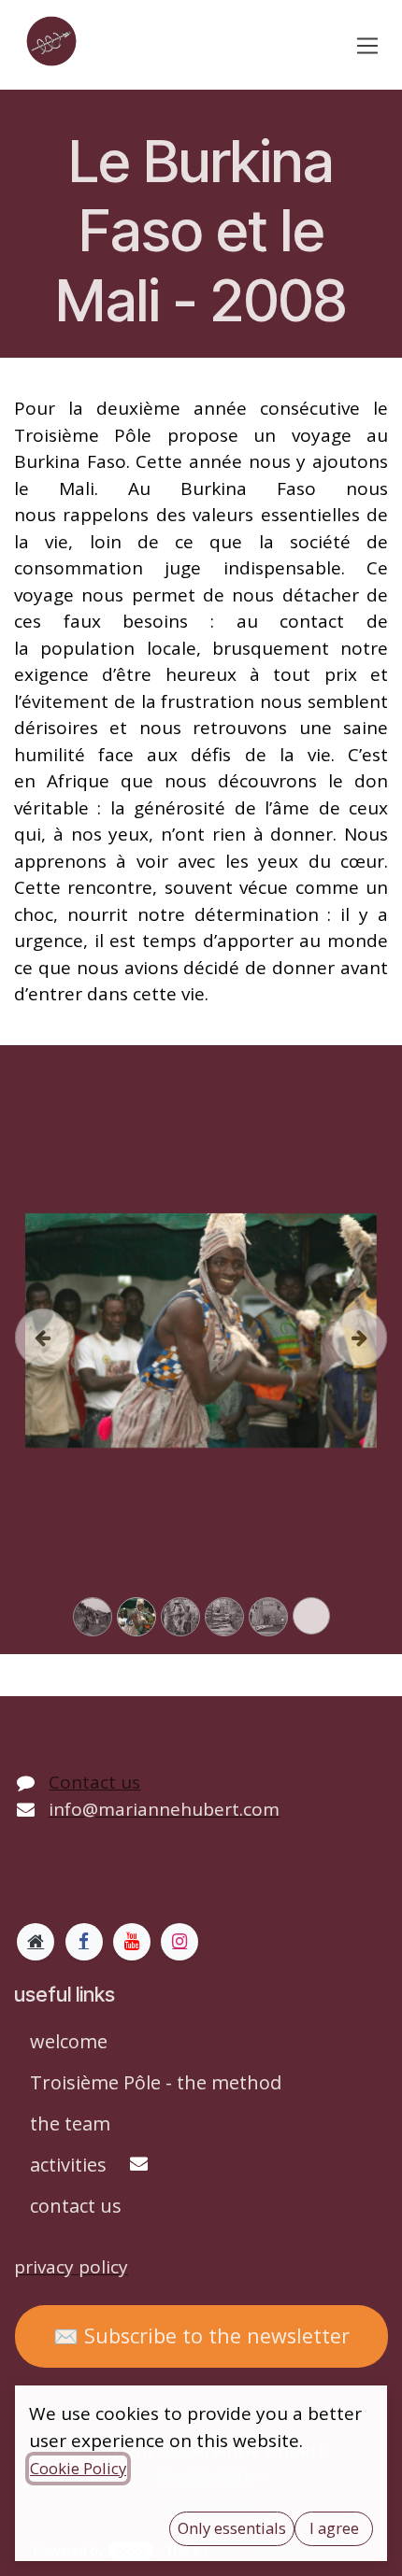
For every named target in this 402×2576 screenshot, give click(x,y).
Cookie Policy (78, 2468)
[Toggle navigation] (368, 45)
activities (71, 2165)
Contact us (94, 1782)
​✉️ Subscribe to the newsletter (201, 2335)
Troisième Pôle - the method (156, 2082)
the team (70, 2123)
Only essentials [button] (232, 2528)
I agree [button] (334, 2528)
